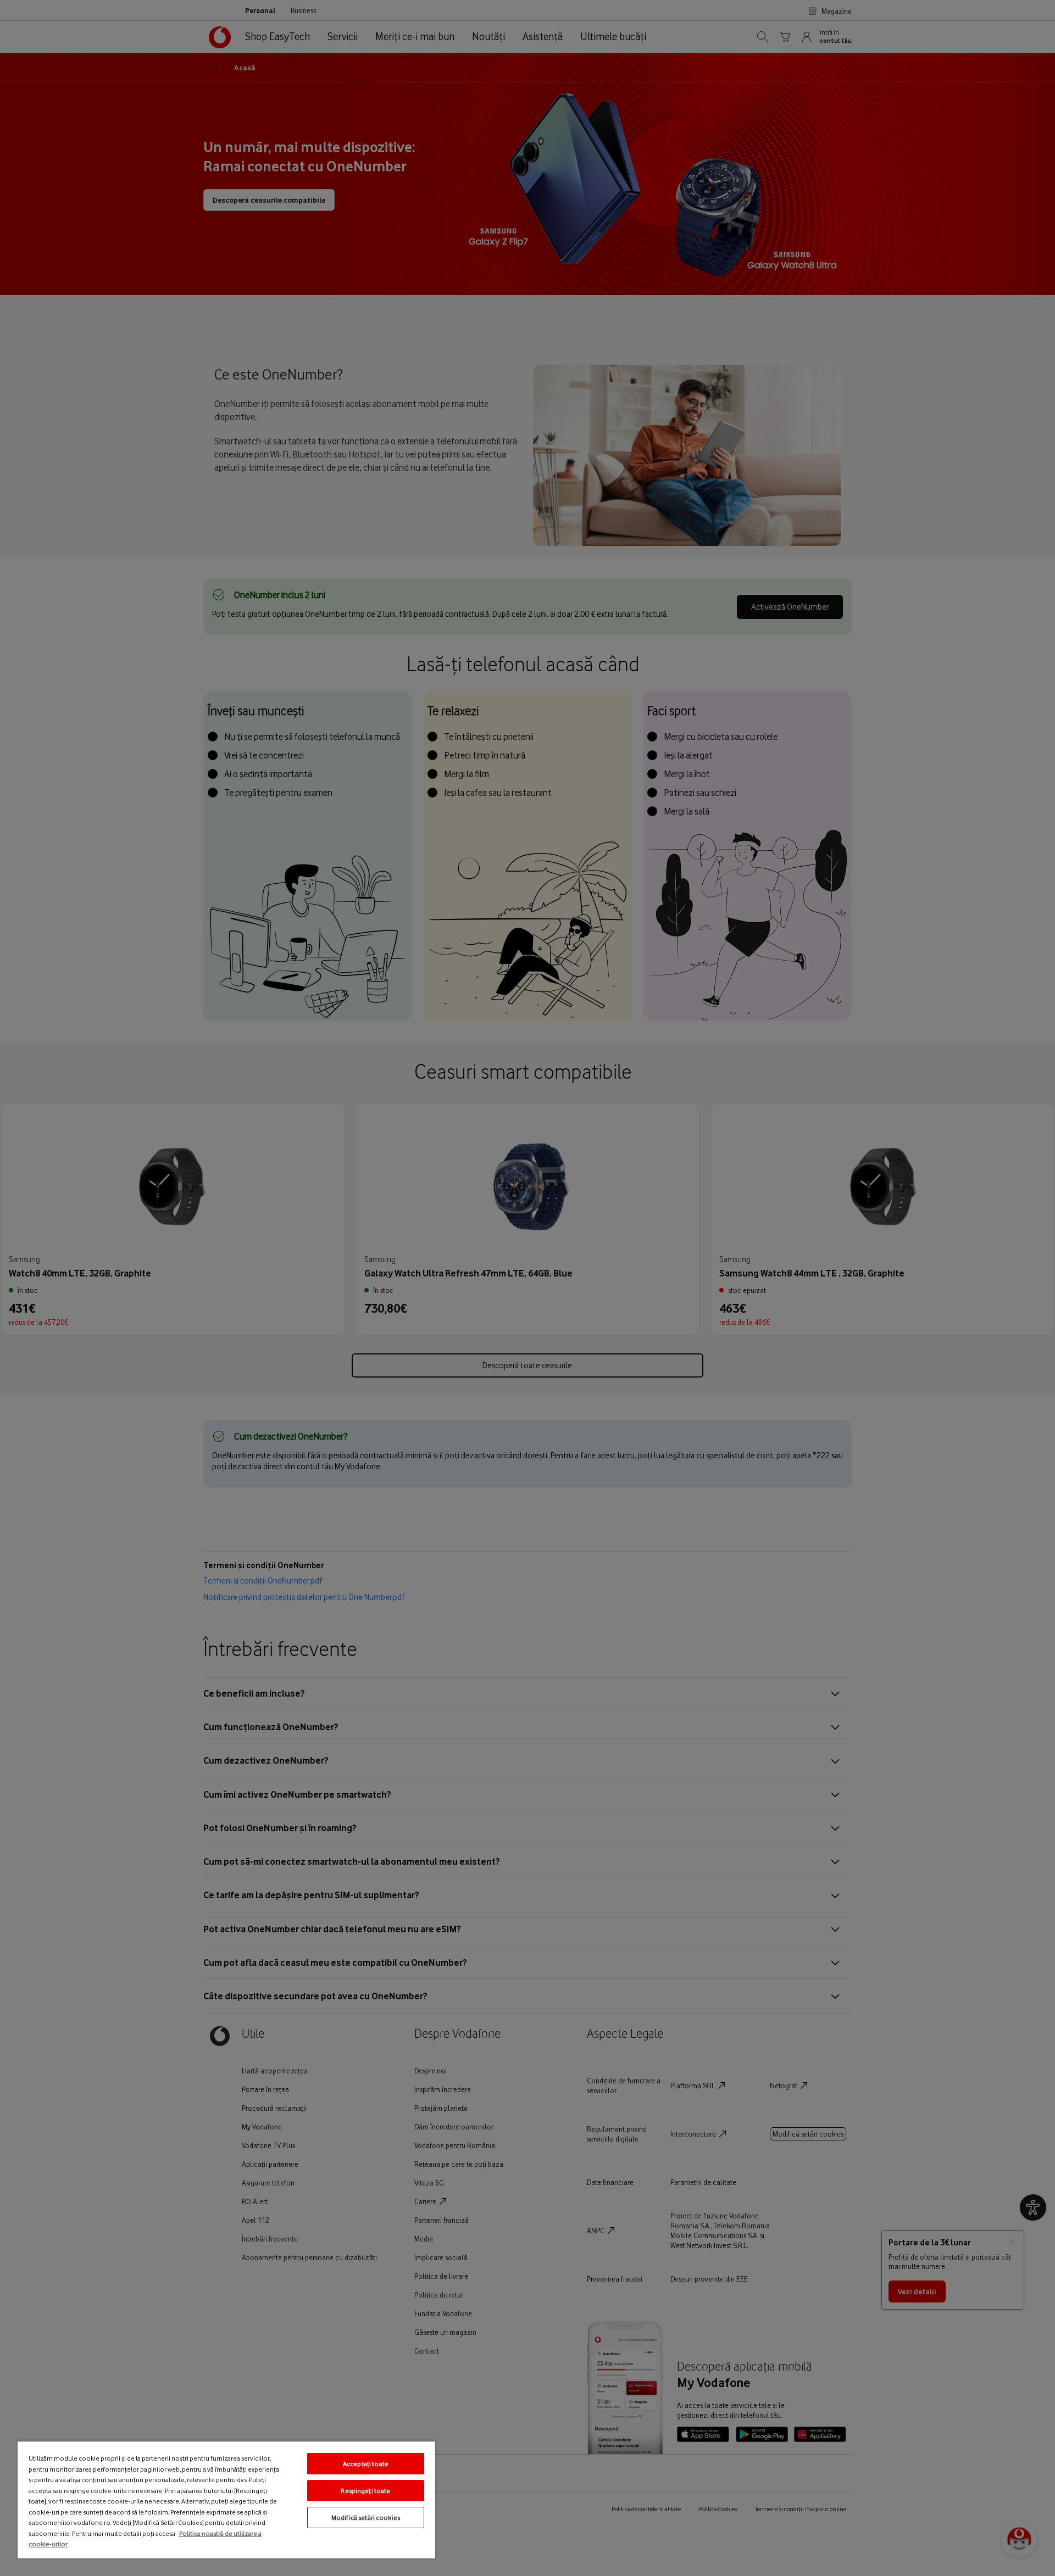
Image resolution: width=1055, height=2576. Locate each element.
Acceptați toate (366, 2464)
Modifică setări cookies (366, 2518)
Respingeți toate (365, 2491)
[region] (226, 2499)
